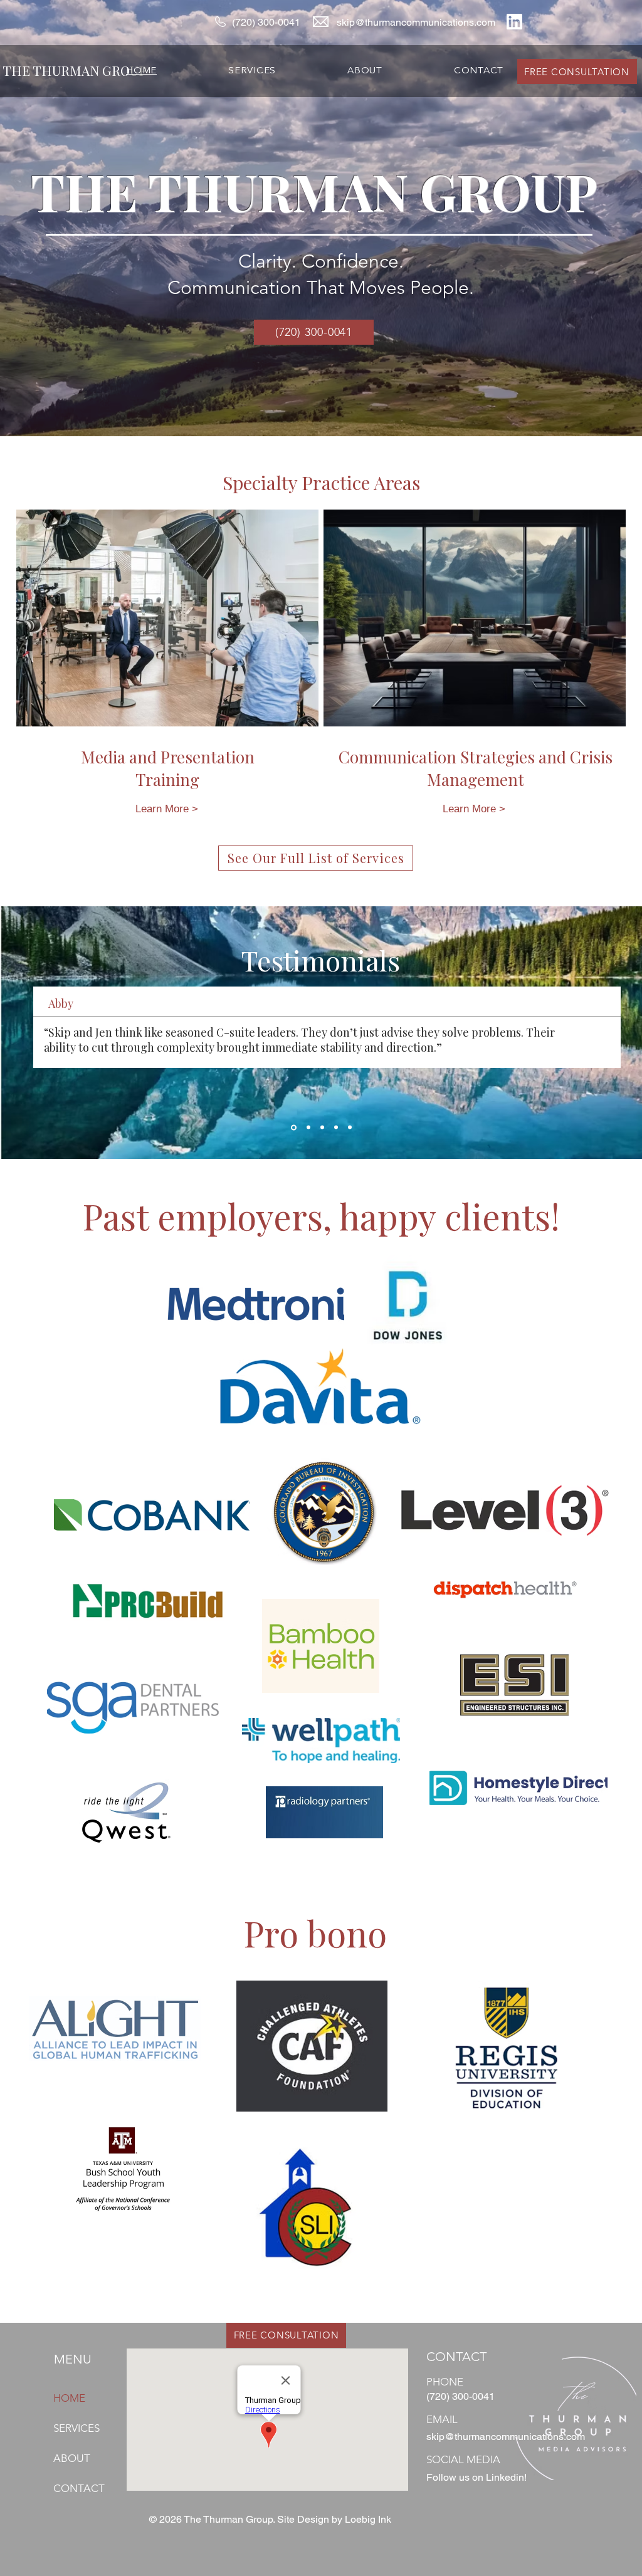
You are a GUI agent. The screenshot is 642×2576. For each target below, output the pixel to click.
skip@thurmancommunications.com (416, 22)
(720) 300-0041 (266, 22)
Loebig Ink (368, 2519)
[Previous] (68, 1032)
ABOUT (72, 2458)
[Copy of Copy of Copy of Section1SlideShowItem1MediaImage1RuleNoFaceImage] (336, 1128)
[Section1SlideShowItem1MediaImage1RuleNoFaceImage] (293, 1128)
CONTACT (79, 2488)
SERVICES (76, 2428)
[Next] (574, 1032)
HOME (69, 2398)
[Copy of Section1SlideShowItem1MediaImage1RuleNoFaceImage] (308, 1127)
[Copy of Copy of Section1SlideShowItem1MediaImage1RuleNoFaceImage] (322, 1128)
